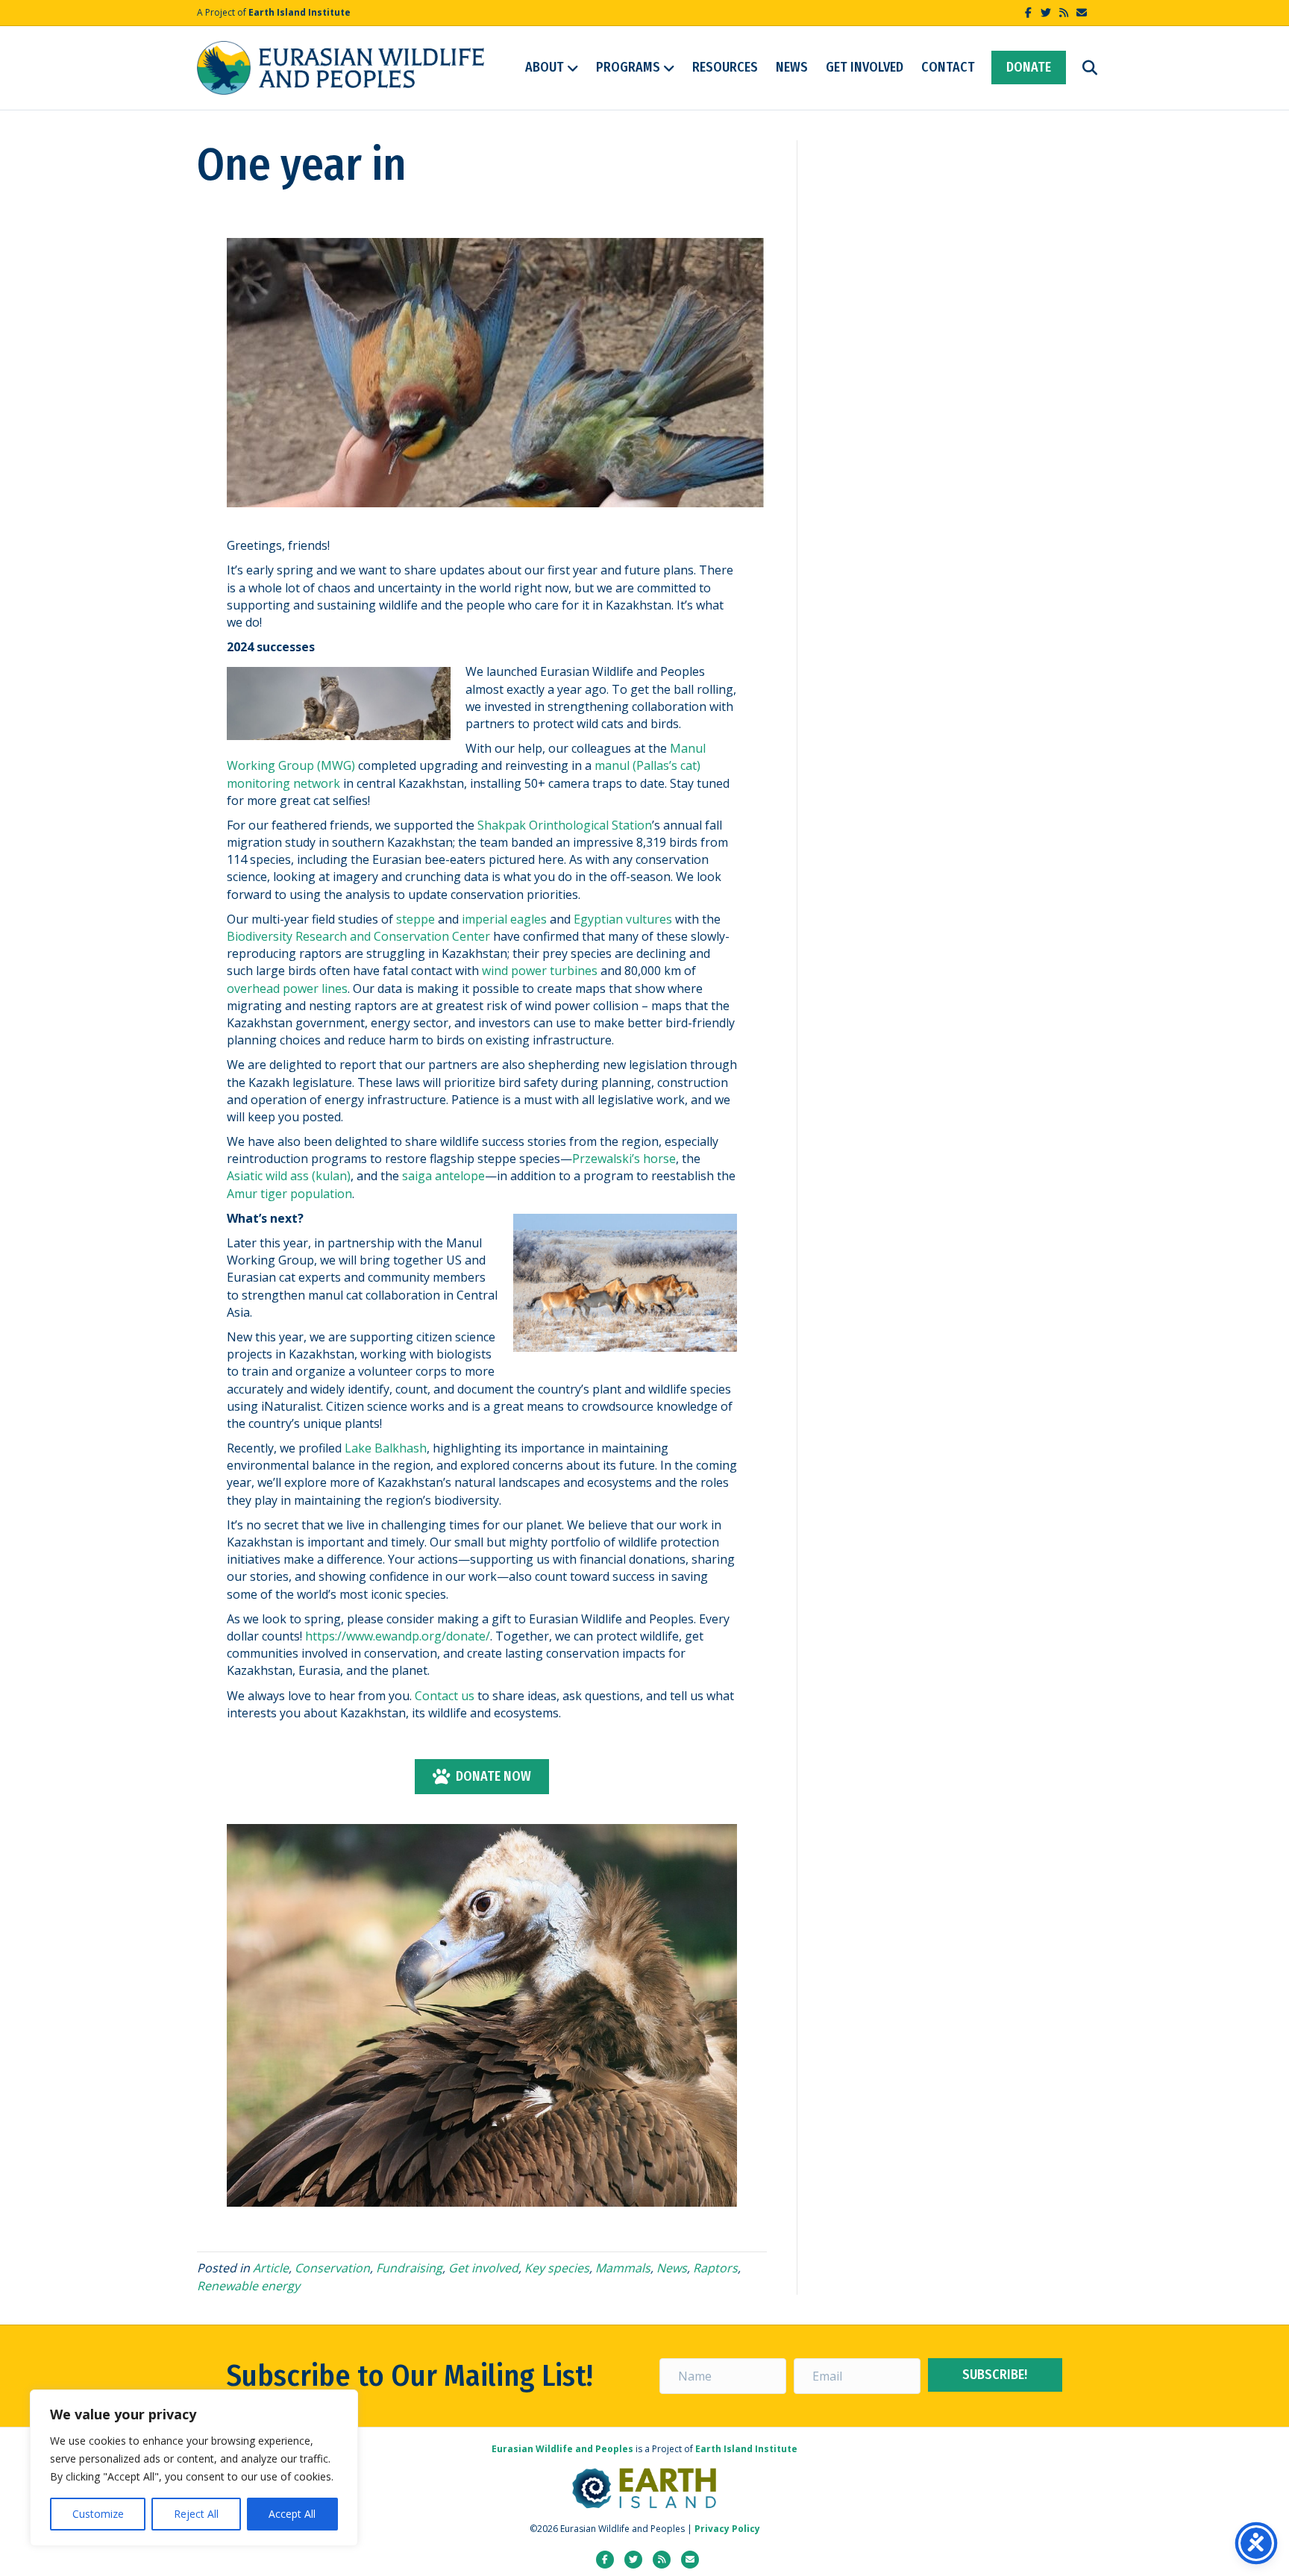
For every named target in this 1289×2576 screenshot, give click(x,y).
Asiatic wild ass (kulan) (289, 1176)
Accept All (292, 2514)
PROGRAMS (628, 67)
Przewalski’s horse (624, 1159)
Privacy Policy (727, 2529)
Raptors (715, 2268)
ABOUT (545, 67)
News (672, 2268)
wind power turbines (540, 971)
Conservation (332, 2268)
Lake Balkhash (386, 1448)
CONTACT (948, 67)
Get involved (483, 2268)
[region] (194, 2468)
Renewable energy (248, 2286)
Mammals (623, 2268)
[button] (995, 2375)
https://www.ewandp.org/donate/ (398, 1636)
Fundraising (409, 2268)
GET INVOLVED (865, 67)
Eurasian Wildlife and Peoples (562, 2449)
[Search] (1083, 68)
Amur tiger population (289, 1194)
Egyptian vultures (623, 919)
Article (271, 2268)
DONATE (1029, 67)
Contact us (445, 1696)
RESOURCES (725, 67)
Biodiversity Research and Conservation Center (358, 936)
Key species (557, 2268)
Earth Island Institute (299, 12)
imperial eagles (504, 919)
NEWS (792, 67)
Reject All (196, 2514)
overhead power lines (287, 988)
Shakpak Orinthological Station (565, 825)
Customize (98, 2514)
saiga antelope (443, 1176)
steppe (415, 919)
